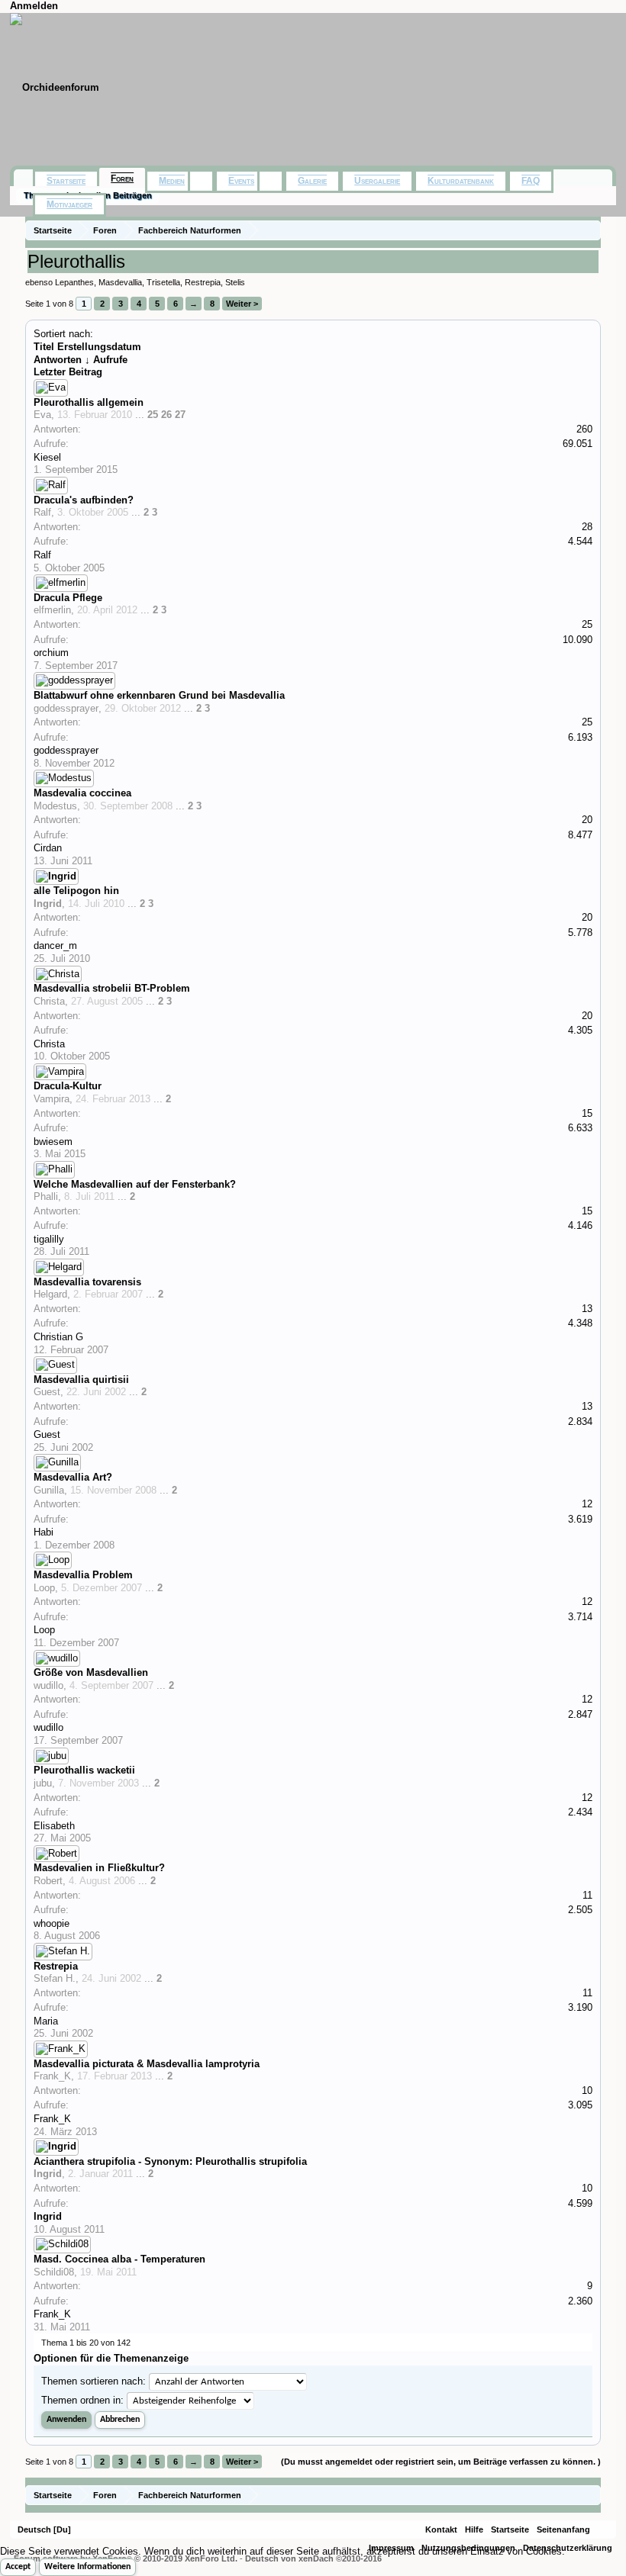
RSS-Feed (603, 2529)
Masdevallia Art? (73, 1477)
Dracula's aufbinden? (84, 500)
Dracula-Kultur (68, 1086)
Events (241, 181)
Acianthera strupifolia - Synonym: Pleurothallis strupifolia (170, 2161)
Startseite (66, 181)
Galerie (312, 181)
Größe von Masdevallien (91, 1672)
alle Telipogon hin (76, 891)
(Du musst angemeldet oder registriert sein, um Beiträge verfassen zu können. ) (441, 2462)
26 (166, 415)
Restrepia (56, 1966)
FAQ (531, 181)
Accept (18, 2567)
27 (180, 415)
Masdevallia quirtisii (81, 1380)
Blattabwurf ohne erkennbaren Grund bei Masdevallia (159, 695)
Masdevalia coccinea (82, 793)
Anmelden (34, 6)
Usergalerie (377, 181)
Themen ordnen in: (82, 2400)
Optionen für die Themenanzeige (111, 2358)
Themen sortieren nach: (94, 2381)
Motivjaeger (69, 204)
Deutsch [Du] (44, 2529)
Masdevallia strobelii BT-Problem (112, 988)
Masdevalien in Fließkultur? (99, 1868)
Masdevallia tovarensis (87, 1282)
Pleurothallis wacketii (84, 1770)
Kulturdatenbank (461, 181)
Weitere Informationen (87, 2567)
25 (153, 415)
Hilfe (474, 2529)
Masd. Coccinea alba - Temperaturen (119, 2259)
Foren (122, 178)
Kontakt (441, 2529)
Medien (172, 181)
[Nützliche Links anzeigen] (591, 230)
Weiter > (242, 304)
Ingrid (48, 904)
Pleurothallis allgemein (89, 402)
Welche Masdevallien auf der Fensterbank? (135, 1184)
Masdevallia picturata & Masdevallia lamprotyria (147, 2064)
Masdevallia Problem (83, 1575)
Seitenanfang (563, 2529)
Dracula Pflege (68, 598)
